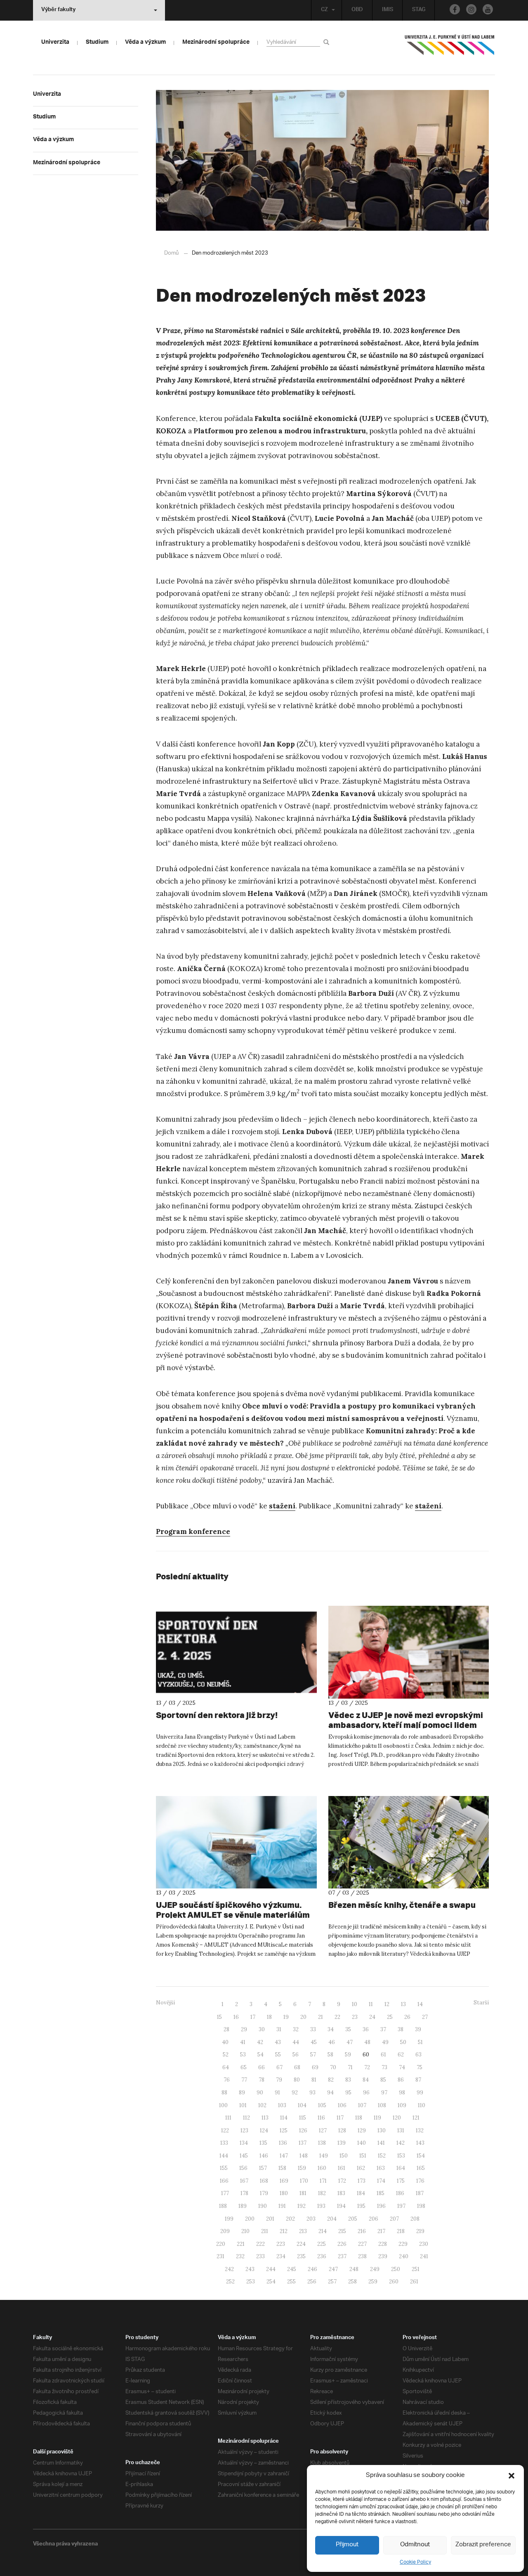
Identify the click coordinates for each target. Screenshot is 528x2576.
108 (382, 2105)
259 (373, 2282)
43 (278, 2042)
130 (382, 2131)
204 (332, 2219)
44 (296, 2042)
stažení (282, 1506)
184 (361, 2193)
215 (342, 2231)
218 (401, 2231)
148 (304, 2156)
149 (324, 2156)
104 (302, 2105)
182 (322, 2193)
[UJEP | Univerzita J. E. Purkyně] (450, 48)
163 (381, 2168)
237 (342, 2256)
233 (260, 2256)
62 (401, 2055)
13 (403, 2004)
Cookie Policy (415, 2562)
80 (297, 2080)
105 (322, 2105)
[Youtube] (488, 9)
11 (371, 2004)
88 (224, 2093)
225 (322, 2244)
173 (362, 2181)
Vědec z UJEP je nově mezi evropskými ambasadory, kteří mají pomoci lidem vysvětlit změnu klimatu (406, 1725)
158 (282, 2168)
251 (416, 2269)
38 (401, 2029)
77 (244, 2080)
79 (279, 2080)
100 (223, 2105)
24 (372, 2017)
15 (219, 2017)
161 (342, 2168)
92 (295, 2093)
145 (244, 2156)
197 (401, 2206)
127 (323, 2131)
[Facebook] (455, 9)
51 (420, 2042)
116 (321, 2118)
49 (385, 2042)
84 (366, 2080)
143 (420, 2143)
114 (284, 2118)
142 (401, 2143)
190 (263, 2206)
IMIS (388, 10)
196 (381, 2206)
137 (303, 2143)
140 (362, 2143)
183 (341, 2193)
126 (303, 2131)
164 (401, 2168)
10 (355, 2004)
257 (332, 2282)
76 (227, 2080)
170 (304, 2181)
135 (263, 2143)
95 (348, 2093)
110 (422, 2105)
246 (312, 2269)
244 (271, 2269)
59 (348, 2055)
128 (342, 2131)
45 (314, 2042)
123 (244, 2131)
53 (243, 2055)
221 (241, 2244)
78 (262, 2080)
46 (332, 2042)
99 (420, 2093)
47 (350, 2042)
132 (420, 2131)
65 (244, 2067)
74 (402, 2067)
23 (355, 2017)
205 (353, 2219)
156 (243, 2168)
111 (228, 2118)
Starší (481, 2003)
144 (224, 2156)
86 (401, 2080)
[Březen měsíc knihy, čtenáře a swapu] (409, 1842)
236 (322, 2256)
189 (243, 2206)
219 (420, 2231)
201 (270, 2219)
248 (354, 2269)
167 (244, 2181)
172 (342, 2181)
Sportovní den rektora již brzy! (217, 1715)
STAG (419, 10)
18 (269, 2017)
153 (401, 2156)
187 (420, 2193)
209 (225, 2231)
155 (224, 2168)
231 (220, 2256)
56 (296, 2055)
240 (404, 2256)
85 (383, 2080)
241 (424, 2256)
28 (226, 2029)
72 (367, 2067)
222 (260, 2244)
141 (381, 2143)
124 (264, 2131)
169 (284, 2181)
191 (282, 2206)
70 (333, 2067)
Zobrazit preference (483, 2545)
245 (292, 2269)
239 (383, 2256)
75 (420, 2067)
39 (418, 2029)
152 (382, 2156)
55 (278, 2055)
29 (244, 2029)
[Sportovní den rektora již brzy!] (236, 1652)
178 (244, 2193)
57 (313, 2055)
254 (271, 2282)
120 (397, 2118)
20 (303, 2017)
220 (221, 2244)
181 (303, 2193)
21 (321, 2017)
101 (243, 2105)
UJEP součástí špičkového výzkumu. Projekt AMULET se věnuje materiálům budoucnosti (233, 1915)
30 (262, 2029)
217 (381, 2231)
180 (284, 2193)
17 (253, 2017)
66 (262, 2067)
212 (284, 2231)
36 (366, 2029)
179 (264, 2193)
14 (420, 2004)
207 (394, 2219)
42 (260, 2042)
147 (284, 2156)
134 (244, 2143)
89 (242, 2093)
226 (342, 2244)
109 (402, 2105)
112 (246, 2118)
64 (226, 2067)
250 (396, 2269)
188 (223, 2206)
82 (331, 2080)
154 (421, 2156)
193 (321, 2206)
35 (348, 2029)
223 (281, 2244)
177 (225, 2193)
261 (414, 2282)
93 (312, 2093)
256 (312, 2282)
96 (366, 2093)
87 (418, 2080)
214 (323, 2231)
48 (367, 2042)
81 (314, 2080)
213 (303, 2231)
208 (415, 2219)
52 (226, 2055)
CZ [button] (324, 10)
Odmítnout (415, 2545)
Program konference (193, 1531)
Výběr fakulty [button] (58, 10)
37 (383, 2029)
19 (286, 2017)
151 (363, 2156)
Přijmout (347, 2545)
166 (224, 2181)
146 (264, 2156)
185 (381, 2193)
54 (260, 2055)
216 (362, 2231)
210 (245, 2231)
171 (323, 2181)
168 (264, 2181)
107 (362, 2105)
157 (263, 2168)
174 (381, 2181)
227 (362, 2244)
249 (375, 2269)
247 (333, 2269)
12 (387, 2004)
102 (262, 2105)
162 (361, 2168)
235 (301, 2256)
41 (243, 2042)
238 (362, 2256)
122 (225, 2131)
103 (282, 2105)
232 (240, 2256)
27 (425, 2017)
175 (401, 2181)
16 (236, 2017)
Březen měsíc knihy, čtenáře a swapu (402, 1905)
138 (322, 2143)
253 (251, 2282)
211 (265, 2231)
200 (250, 2219)
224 (301, 2244)
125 (284, 2131)
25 (390, 2017)
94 (330, 2093)
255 (291, 2282)
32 (296, 2029)
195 (361, 2206)
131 (401, 2131)
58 (330, 2055)
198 (421, 2206)
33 (313, 2029)
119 (377, 2118)
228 (383, 2244)
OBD (357, 10)
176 (420, 2181)
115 (303, 2118)
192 (302, 2206)
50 (403, 2042)
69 (315, 2067)
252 (230, 2282)
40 (225, 2042)
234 (281, 2256)
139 (342, 2143)
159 (302, 2168)
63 (418, 2055)
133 (224, 2143)
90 (260, 2093)
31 (279, 2029)
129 (362, 2131)
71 (350, 2067)
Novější (165, 2003)
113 (265, 2118)
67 (279, 2067)
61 (383, 2055)
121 (416, 2118)
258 (352, 2282)
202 (290, 2219)
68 (297, 2067)
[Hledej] (328, 42)
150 (344, 2156)
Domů (171, 253)
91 (277, 2093)
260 (394, 2282)
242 (229, 2269)
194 (341, 2206)
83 (348, 2080)
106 (342, 2105)
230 (424, 2244)
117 (340, 2118)
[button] (511, 2476)
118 (359, 2118)
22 (337, 2017)
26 (407, 2017)
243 (250, 2269)
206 (374, 2219)
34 (331, 2029)
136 (283, 2143)
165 (421, 2168)
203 (311, 2219)
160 (322, 2168)
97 (384, 2093)
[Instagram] (471, 9)
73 (384, 2067)
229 (403, 2244)
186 (400, 2193)
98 (402, 2093)
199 (229, 2219)
